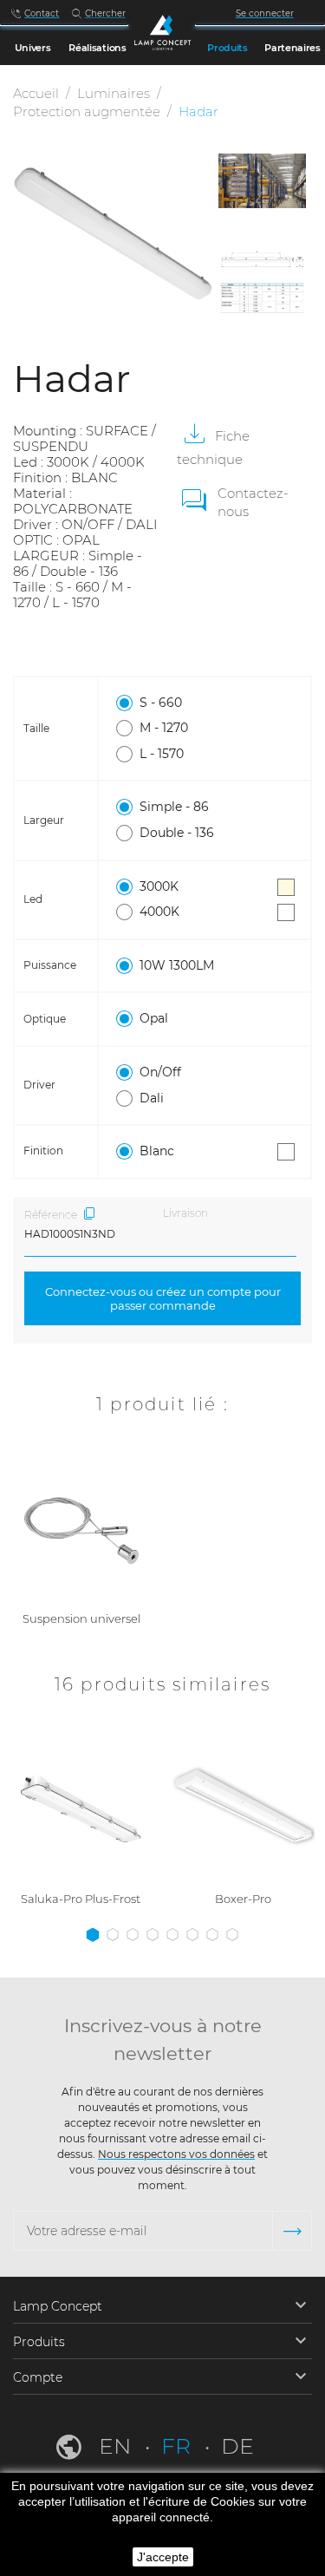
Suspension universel (81, 1618)
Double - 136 (177, 833)
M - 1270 (164, 728)
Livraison (185, 1213)
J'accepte (163, 2557)
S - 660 (161, 703)
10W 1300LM (177, 965)
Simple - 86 (174, 807)
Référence (51, 1215)
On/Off (160, 1072)
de (237, 2446)
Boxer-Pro (243, 1899)
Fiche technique (213, 448)
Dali (152, 1098)
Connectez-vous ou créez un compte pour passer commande (163, 1298)
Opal (154, 1018)
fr (179, 2446)
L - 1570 (162, 754)
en (117, 2446)
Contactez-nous (253, 502)
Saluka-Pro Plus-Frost (81, 1899)
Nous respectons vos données (176, 2154)
